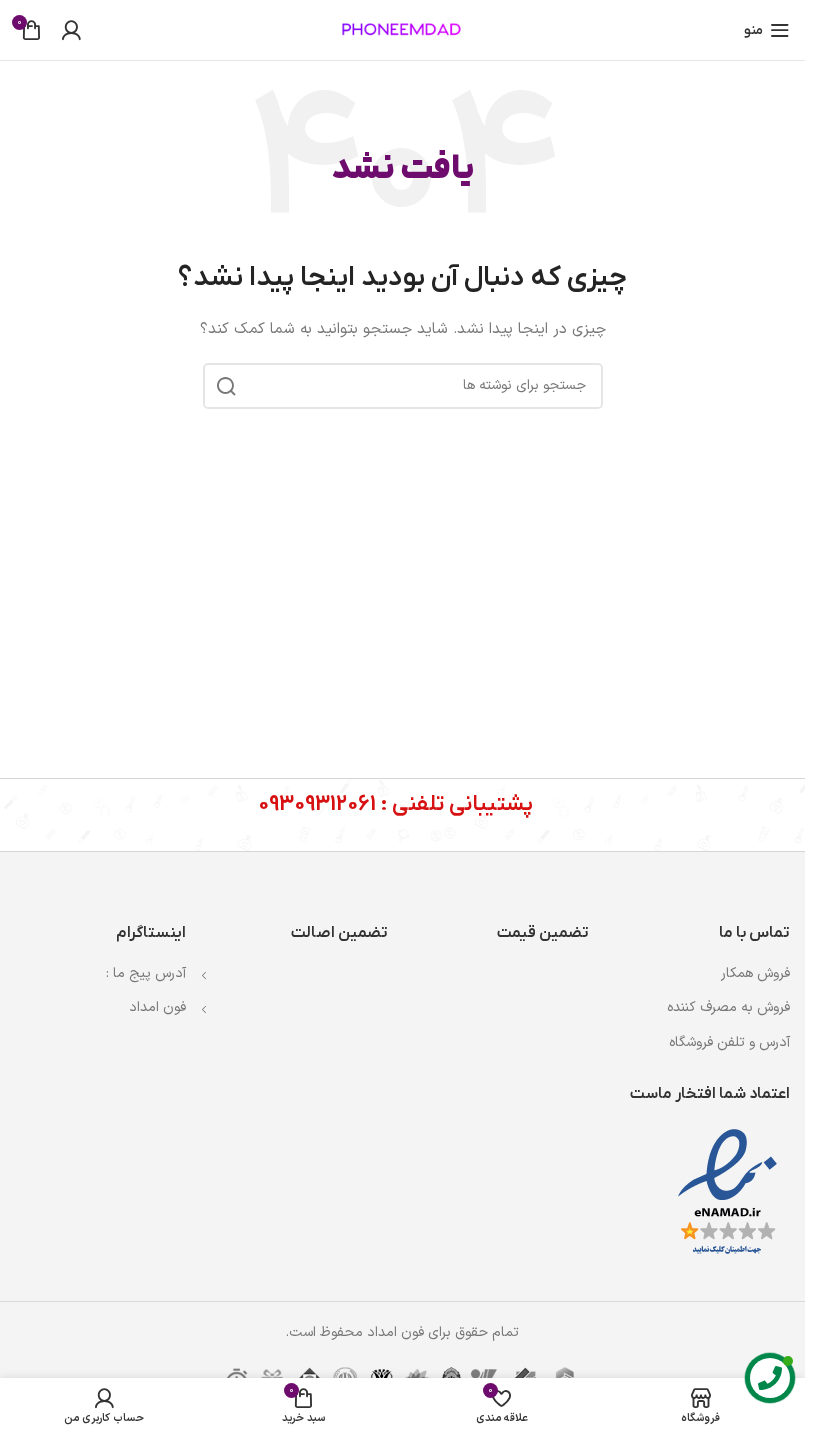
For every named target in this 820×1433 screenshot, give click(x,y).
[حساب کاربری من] (71, 30)
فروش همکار (755, 973)
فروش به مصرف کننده (728, 1007)
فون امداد (157, 1007)
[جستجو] (226, 386)
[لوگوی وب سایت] (403, 29)
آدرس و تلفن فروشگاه (729, 1042)
